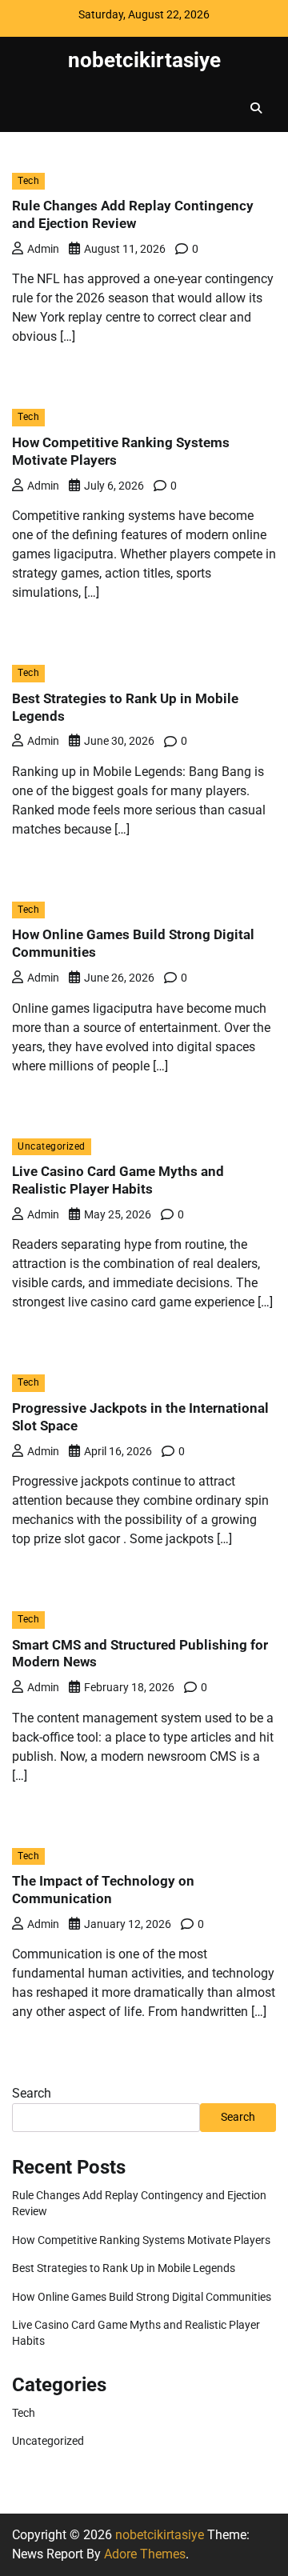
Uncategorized (52, 1146)
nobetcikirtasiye (144, 60)
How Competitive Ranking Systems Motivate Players (141, 2240)
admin (43, 249)
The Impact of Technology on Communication (103, 1890)
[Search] (256, 108)
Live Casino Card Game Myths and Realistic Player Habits (118, 1180)
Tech (28, 181)
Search (32, 2093)
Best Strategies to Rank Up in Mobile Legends (124, 2268)
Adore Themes (145, 2554)
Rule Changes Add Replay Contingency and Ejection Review (133, 214)
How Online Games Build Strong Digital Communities (142, 2297)
